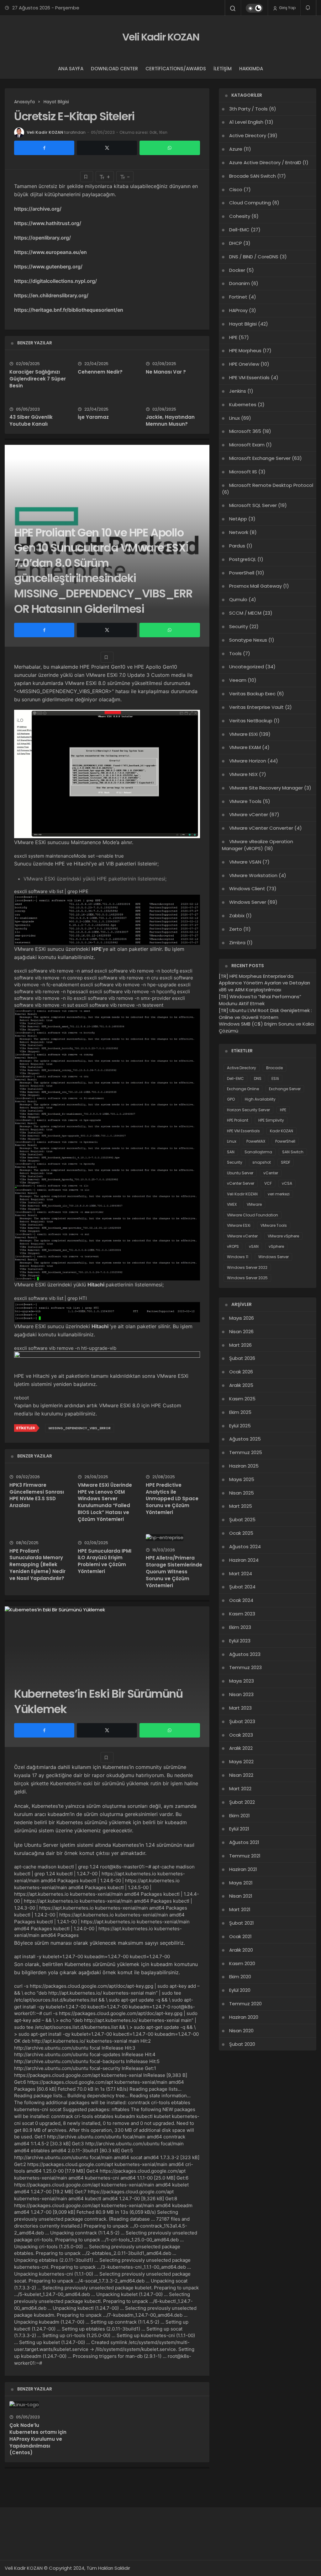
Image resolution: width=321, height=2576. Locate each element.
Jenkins (238, 391)
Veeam (238, 680)
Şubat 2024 (242, 1587)
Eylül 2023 (240, 1641)
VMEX (232, 1204)
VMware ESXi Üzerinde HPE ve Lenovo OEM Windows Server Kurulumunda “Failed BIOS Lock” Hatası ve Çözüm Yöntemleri (105, 1502)
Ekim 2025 (240, 1412)
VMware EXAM (245, 747)
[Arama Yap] (233, 8)
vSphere (276, 1246)
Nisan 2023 (241, 1694)
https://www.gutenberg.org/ (48, 267)
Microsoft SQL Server (253, 505)
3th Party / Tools (248, 109)
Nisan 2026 (241, 1331)
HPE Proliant (238, 1120)
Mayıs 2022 (241, 1762)
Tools (235, 653)
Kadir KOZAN (282, 1131)
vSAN (254, 1246)
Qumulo (238, 599)
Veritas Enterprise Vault (256, 707)
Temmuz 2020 (245, 2004)
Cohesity (240, 216)
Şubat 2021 (242, 1923)
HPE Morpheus (245, 350)
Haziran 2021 (243, 1869)
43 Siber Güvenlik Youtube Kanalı (31, 421)
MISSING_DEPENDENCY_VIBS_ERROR (80, 1428)
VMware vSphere (283, 1236)
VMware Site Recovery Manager (266, 788)
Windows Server (248, 902)
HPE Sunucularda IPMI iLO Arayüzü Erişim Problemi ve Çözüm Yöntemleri (105, 1561)
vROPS (233, 1246)
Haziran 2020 (244, 2017)
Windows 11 (238, 1257)
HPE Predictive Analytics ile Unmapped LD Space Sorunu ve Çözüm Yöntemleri (172, 1499)
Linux (234, 418)
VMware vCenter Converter (261, 828)
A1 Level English (246, 122)
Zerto (236, 929)
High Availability (260, 1099)
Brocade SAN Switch (253, 176)
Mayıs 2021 (241, 1883)
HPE (233, 337)
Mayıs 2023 (242, 1681)
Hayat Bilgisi (243, 324)
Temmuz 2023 (245, 1667)
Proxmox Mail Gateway (255, 586)
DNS (258, 1078)
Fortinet (238, 297)
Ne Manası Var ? (166, 372)
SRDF (286, 1162)
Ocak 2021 (240, 1936)
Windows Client (247, 889)
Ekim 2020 (240, 1977)
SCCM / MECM (245, 613)
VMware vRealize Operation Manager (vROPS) (258, 845)
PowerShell (242, 573)
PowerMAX (256, 1141)
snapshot (262, 1162)
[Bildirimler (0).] (308, 8)
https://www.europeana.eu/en (50, 252)
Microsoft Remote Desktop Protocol (271, 485)
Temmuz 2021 (245, 1856)
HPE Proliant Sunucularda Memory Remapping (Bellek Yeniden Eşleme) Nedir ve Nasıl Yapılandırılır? (37, 1565)
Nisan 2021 (241, 1896)
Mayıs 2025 (242, 1479)
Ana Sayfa (71, 69)
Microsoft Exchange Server (260, 458)
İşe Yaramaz (93, 417)
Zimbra (237, 943)
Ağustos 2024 (245, 1547)
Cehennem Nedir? (100, 372)
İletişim (223, 69)
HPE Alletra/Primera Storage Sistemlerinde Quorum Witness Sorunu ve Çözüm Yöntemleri (174, 1572)
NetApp (238, 519)
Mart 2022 (240, 1789)
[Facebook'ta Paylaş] (44, 148)
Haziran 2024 (244, 1560)
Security (239, 626)
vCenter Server (241, 1183)
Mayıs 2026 (242, 1318)
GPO (231, 1099)
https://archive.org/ (38, 209)
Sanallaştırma (258, 1152)
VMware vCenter (249, 814)
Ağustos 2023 (245, 1654)
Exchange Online (243, 1089)
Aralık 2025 (241, 1385)
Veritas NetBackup (251, 721)
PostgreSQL (243, 559)
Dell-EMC (239, 230)
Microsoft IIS (243, 472)
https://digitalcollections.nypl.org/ (55, 281)
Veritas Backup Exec (252, 694)
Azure (236, 149)
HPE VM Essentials (249, 377)
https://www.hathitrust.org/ (48, 223)
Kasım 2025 (242, 1399)
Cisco (236, 189)
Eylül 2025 (240, 1426)
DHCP (236, 243)
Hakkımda (251, 69)
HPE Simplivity (271, 1120)
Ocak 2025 (241, 1533)
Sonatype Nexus (248, 640)
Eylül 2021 (239, 1829)
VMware (254, 1204)
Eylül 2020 (240, 1990)
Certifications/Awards (176, 69)
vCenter (271, 1173)
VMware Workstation (253, 875)
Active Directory (248, 135)
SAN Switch (293, 1152)
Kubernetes (243, 404)
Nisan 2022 (241, 1775)
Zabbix (237, 916)
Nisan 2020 (241, 2031)
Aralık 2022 (241, 1748)
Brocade (274, 1068)
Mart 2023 (240, 1708)
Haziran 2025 (244, 1466)
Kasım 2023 (242, 1614)
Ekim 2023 (240, 1627)
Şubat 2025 (242, 1520)
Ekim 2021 (239, 1816)
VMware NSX (243, 774)
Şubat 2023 (242, 1721)
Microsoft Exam (247, 445)
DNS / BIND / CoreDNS (254, 257)
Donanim (239, 283)
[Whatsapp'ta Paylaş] (170, 148)
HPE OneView (244, 364)
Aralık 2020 (241, 1950)
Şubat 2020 (242, 2044)
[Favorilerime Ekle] (87, 177)
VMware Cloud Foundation (253, 1215)
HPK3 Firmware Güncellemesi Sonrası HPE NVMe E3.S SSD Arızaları (37, 1495)
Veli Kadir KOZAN (161, 37)
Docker (237, 270)
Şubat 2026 (242, 1358)
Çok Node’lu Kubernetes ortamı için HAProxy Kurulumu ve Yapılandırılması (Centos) (38, 2439)
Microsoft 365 (245, 431)
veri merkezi (279, 1194)
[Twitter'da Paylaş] (107, 148)
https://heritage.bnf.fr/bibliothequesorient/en (69, 310)
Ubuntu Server (240, 1173)
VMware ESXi (243, 734)
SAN (231, 1152)
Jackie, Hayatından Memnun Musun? (170, 421)
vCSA (287, 1183)
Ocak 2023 (241, 1735)
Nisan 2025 (242, 1493)
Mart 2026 (240, 1345)
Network (239, 532)
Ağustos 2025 (245, 1439)
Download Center (114, 69)
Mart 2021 (240, 1909)
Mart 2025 (241, 1506)
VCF (268, 1183)
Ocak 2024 (241, 1600)
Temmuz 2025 (246, 1452)
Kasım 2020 (242, 1963)
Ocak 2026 (241, 1372)
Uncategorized (247, 667)
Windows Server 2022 (247, 1267)
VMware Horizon (248, 761)
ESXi (275, 1078)
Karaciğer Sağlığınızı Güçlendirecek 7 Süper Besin (38, 379)
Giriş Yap (287, 8)
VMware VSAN (245, 862)
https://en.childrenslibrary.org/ (51, 295)
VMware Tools (245, 801)
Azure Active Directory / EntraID (265, 162)
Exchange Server (285, 1089)
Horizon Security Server (248, 1110)
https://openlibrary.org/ (42, 238)
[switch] (254, 8)
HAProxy (238, 310)
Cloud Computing (250, 203)
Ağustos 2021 (244, 1842)
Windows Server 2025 (247, 1278)
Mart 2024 (241, 1574)
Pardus (237, 546)
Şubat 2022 (242, 1802)
